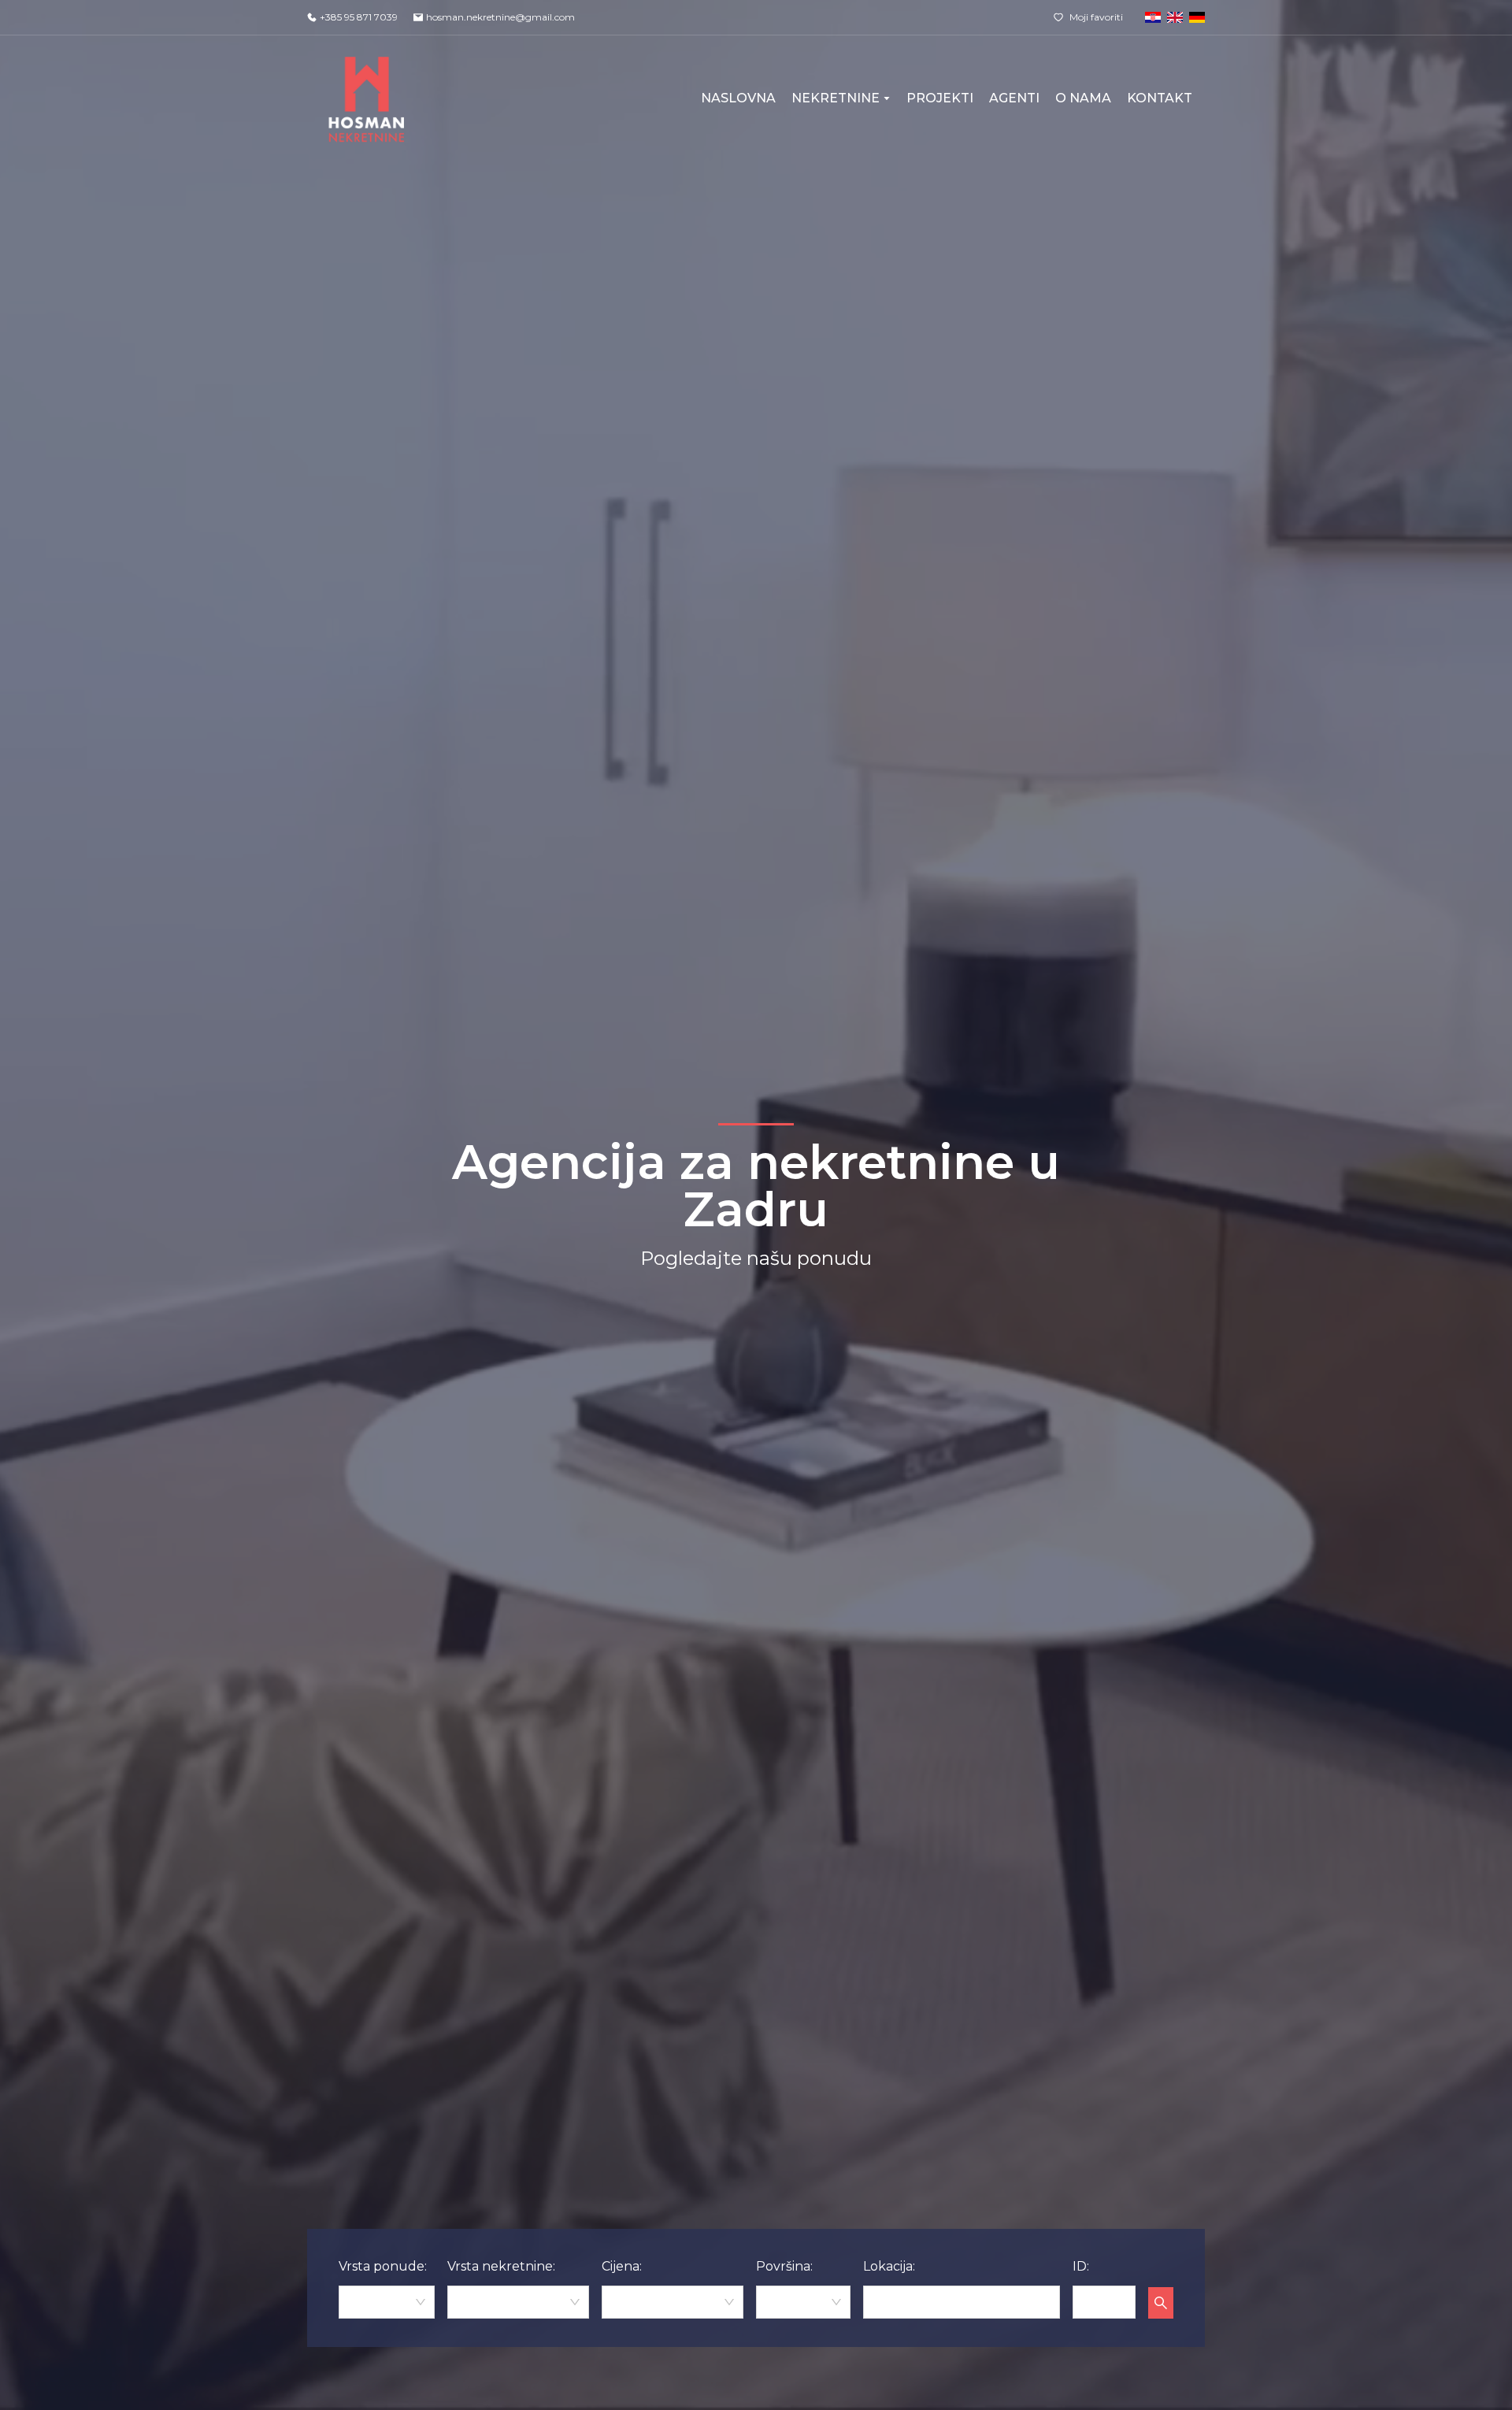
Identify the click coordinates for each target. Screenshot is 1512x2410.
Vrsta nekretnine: (501, 2266)
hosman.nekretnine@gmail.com (500, 17)
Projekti (940, 98)
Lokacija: (889, 2266)
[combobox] (387, 2302)
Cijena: (622, 2266)
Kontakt (1160, 98)
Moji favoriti (1096, 17)
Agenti (1014, 98)
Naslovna (738, 98)
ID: (1081, 2266)
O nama (1083, 98)
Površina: (784, 2266)
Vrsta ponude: (383, 2266)
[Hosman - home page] (367, 98)
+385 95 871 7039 (359, 17)
